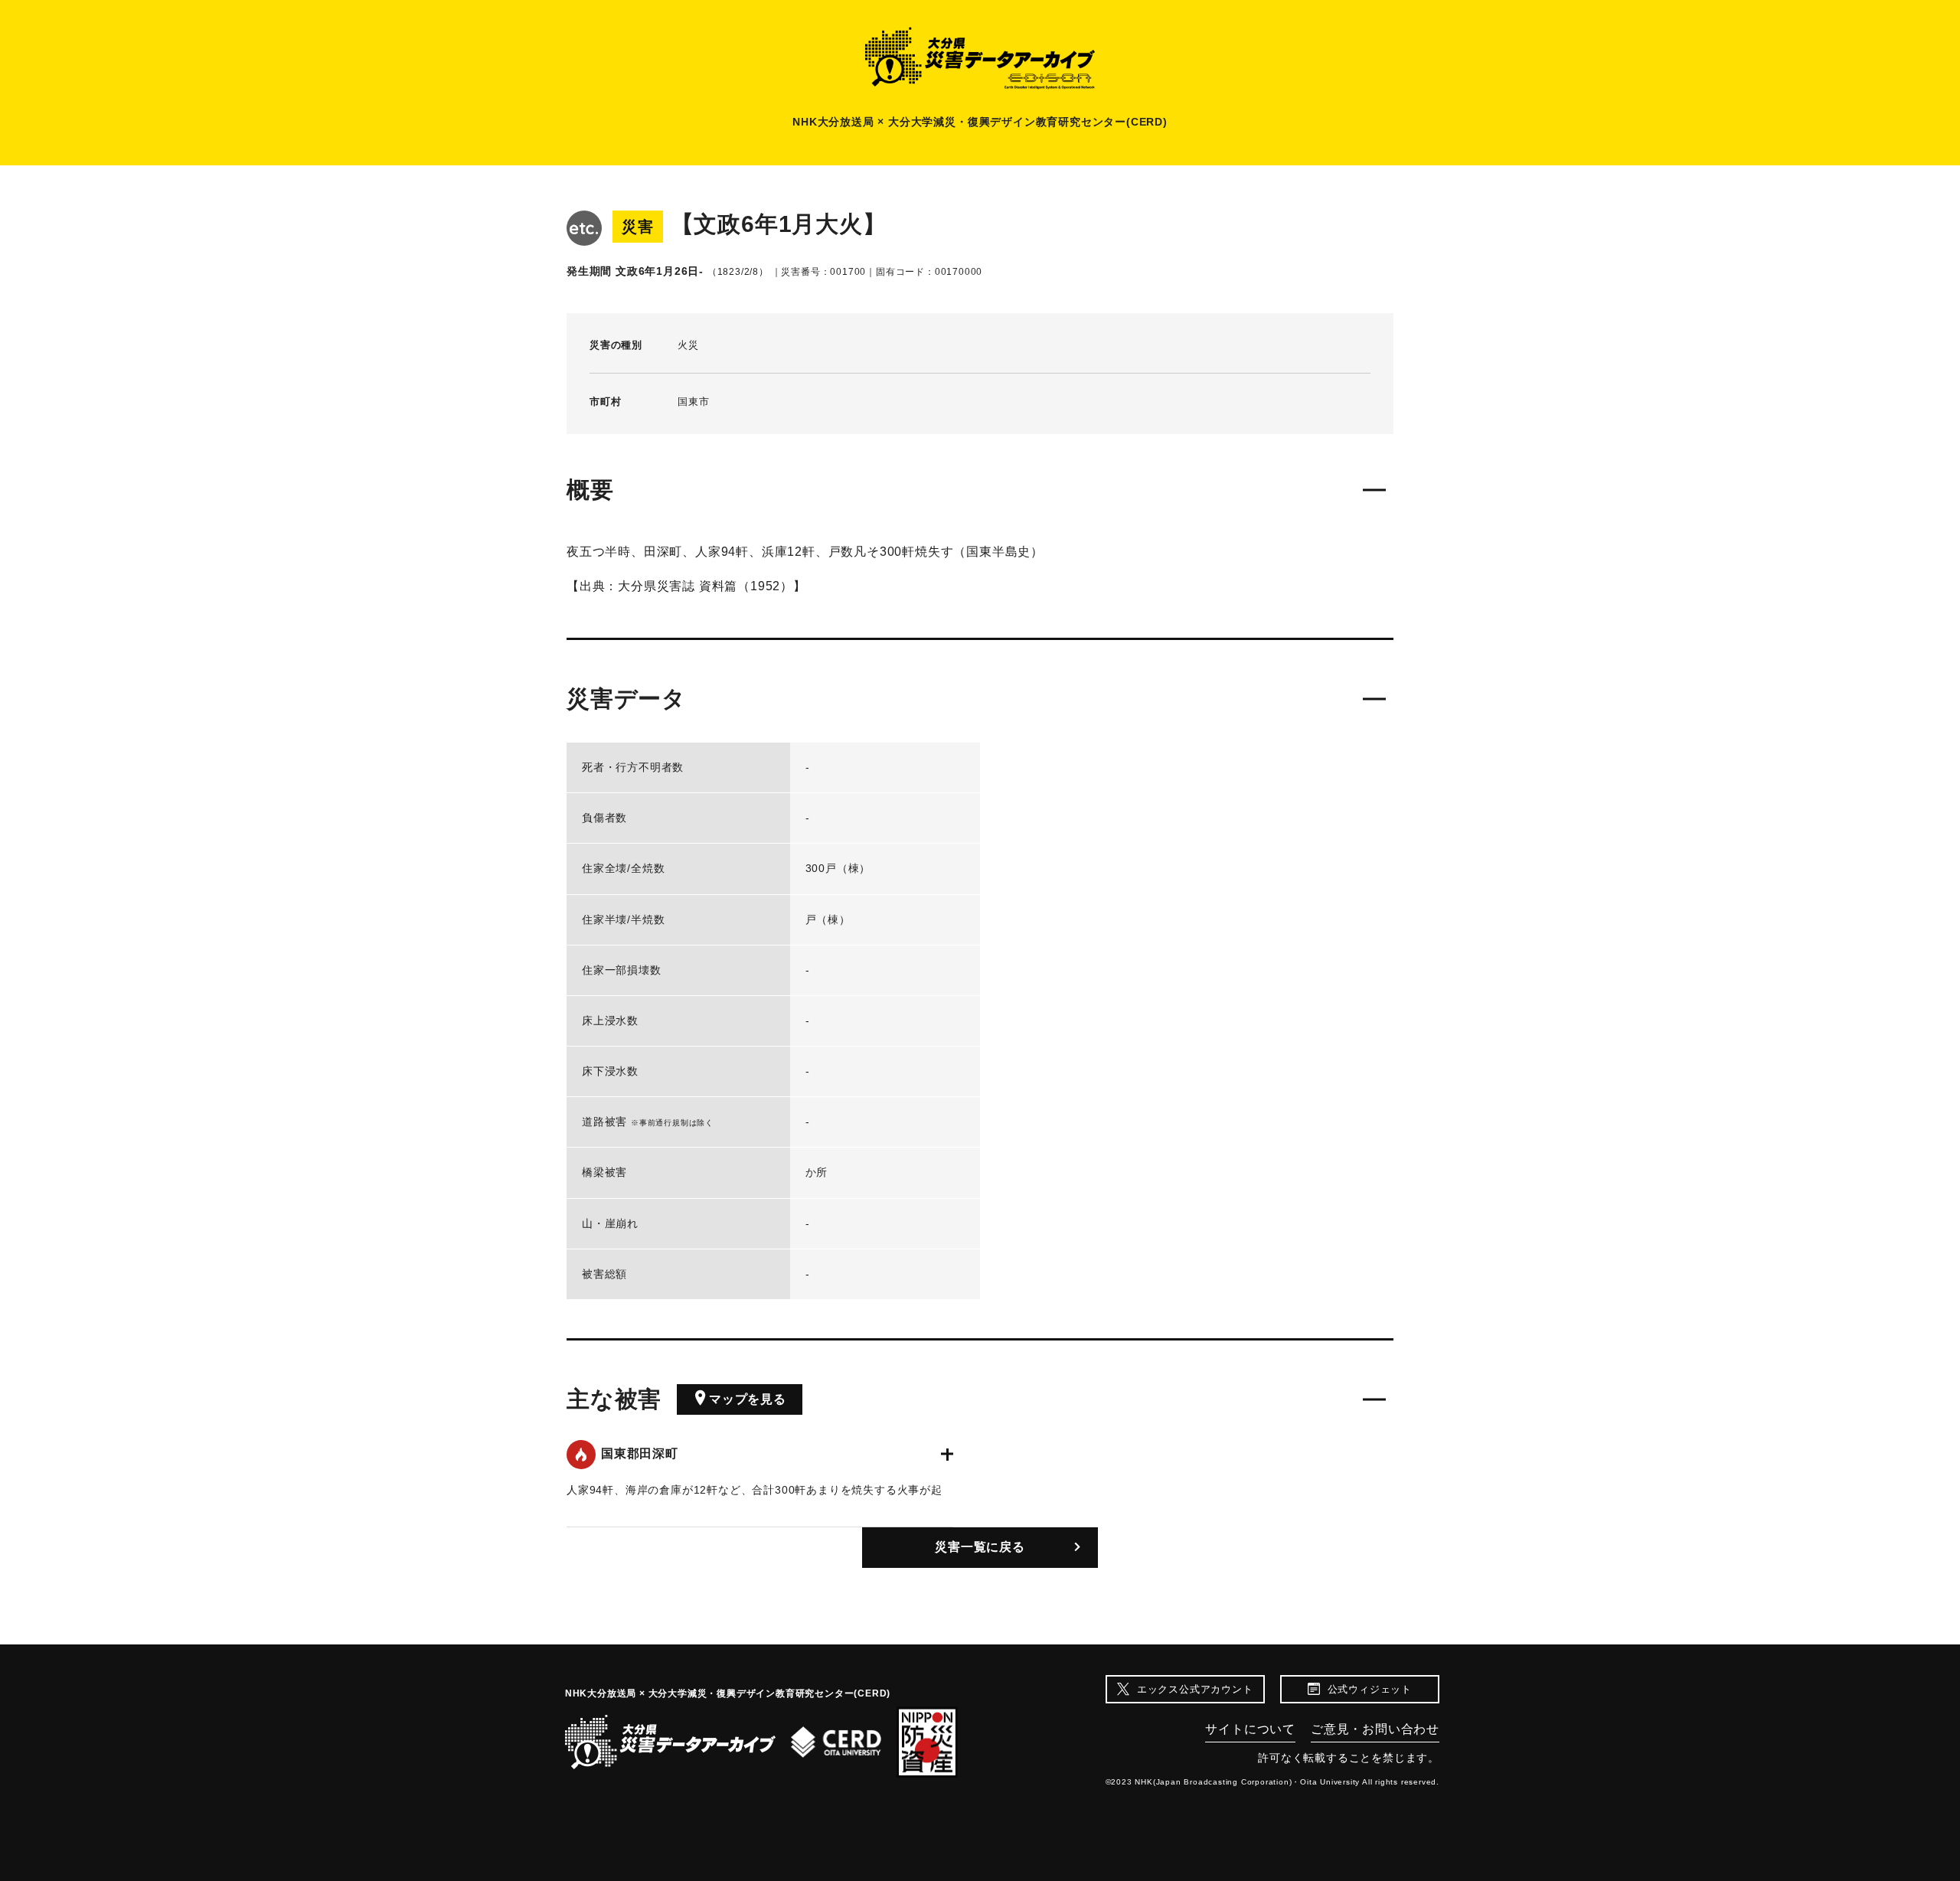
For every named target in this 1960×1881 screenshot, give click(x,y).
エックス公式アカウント (1195, 1689)
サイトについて (1250, 1729)
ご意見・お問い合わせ (1375, 1729)
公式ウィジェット (1370, 1689)
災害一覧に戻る (980, 1547)
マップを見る (748, 1399)
